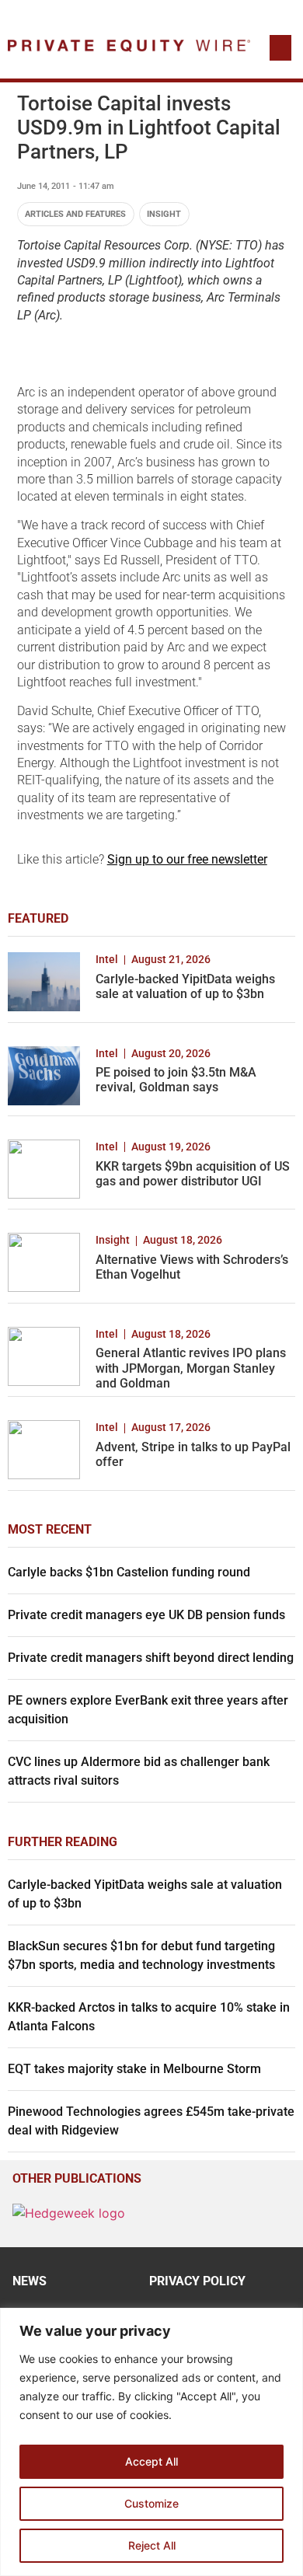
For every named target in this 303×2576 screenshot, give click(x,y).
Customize (151, 2503)
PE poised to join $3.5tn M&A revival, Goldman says (176, 1080)
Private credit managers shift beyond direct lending (151, 1658)
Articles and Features (75, 214)
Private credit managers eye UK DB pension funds (146, 1615)
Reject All (152, 2545)
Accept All (151, 2461)
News (30, 2281)
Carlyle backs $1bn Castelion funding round (129, 1572)
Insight (164, 214)
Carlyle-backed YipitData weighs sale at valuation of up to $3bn (185, 986)
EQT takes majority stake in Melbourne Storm (134, 2069)
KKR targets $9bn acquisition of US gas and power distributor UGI (193, 1174)
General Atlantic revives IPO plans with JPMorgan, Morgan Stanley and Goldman (191, 1368)
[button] (280, 48)
